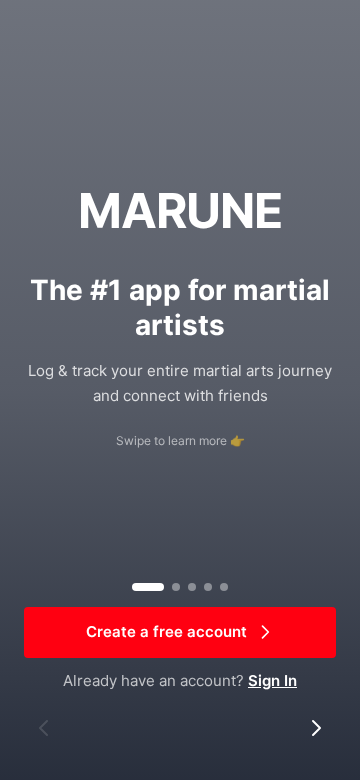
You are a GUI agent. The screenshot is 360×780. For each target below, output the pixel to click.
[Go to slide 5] (224, 587)
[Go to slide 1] (148, 587)
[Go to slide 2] (176, 587)
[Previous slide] (44, 728)
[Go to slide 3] (192, 587)
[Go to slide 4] (208, 587)
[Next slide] (316, 728)
